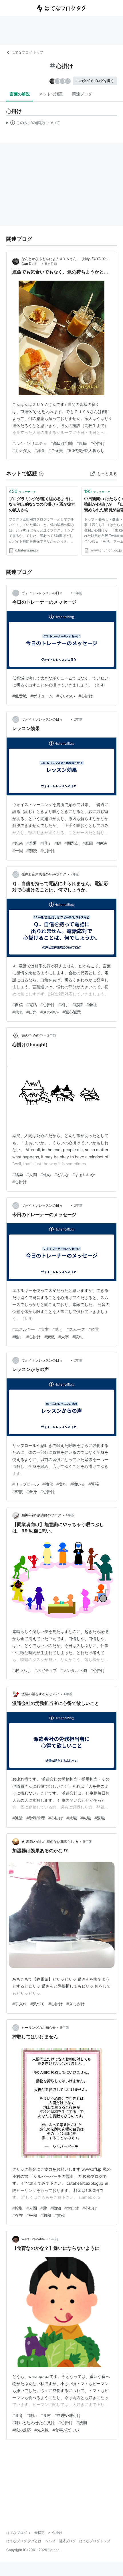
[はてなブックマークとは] (41, 473)
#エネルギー (24, 1329)
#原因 (88, 843)
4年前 (70, 1515)
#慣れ (78, 1337)
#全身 (32, 1492)
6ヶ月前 (51, 264)
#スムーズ (76, 1329)
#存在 (18, 2215)
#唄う (46, 843)
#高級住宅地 (62, 443)
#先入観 (42, 2430)
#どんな (62, 1174)
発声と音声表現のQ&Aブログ (44, 874)
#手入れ (20, 2004)
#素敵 (50, 1337)
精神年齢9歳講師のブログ (41, 1515)
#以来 (18, 843)
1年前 (78, 593)
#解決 (102, 843)
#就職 (72, 1818)
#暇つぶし (22, 1670)
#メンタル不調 (74, 1670)
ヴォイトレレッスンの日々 (45, 593)
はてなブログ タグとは (24, 2541)
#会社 (92, 1005)
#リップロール (26, 1484)
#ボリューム (42, 696)
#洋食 (40, 450)
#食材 (46, 2415)
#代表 (18, 1012)
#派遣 (18, 1818)
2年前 (78, 719)
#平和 (32, 2215)
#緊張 (94, 1484)
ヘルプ (50, 2541)
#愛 (44, 2208)
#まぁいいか (84, 1174)
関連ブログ (82, 94)
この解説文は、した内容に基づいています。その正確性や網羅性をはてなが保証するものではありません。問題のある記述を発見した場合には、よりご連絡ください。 (33, 124)
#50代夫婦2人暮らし (85, 450)
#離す (18, 1337)
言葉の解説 (20, 94)
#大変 (44, 1329)
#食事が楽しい (66, 2430)
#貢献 (60, 2215)
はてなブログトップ (95, 2541)
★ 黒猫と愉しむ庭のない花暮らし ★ (50, 1841)
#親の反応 (22, 2430)
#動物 (56, 2208)
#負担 (62, 1484)
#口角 (32, 1012)
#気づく (38, 2004)
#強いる (78, 1484)
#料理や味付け (68, 2415)
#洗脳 (82, 2423)
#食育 (18, 2415)
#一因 (18, 851)
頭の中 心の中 (32, 1035)
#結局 (18, 1174)
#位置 (94, 1329)
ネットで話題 (51, 94)
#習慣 (18, 1492)
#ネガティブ (46, 1670)
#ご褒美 (56, 450)
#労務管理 (36, 1818)
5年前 (87, 1841)
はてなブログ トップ (27, 52)
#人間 (32, 1174)
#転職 (86, 1818)
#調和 (46, 2215)
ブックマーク (22, 491)
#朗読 (32, 851)
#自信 (18, 1005)
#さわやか (50, 1012)
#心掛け (98, 443)
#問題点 (72, 843)
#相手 (64, 1005)
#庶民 (82, 443)
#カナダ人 (22, 450)
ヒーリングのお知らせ (39, 2028)
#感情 (78, 1005)
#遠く (58, 1329)
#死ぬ (46, 1174)
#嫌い (32, 2415)
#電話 (32, 1005)
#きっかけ (76, 2004)
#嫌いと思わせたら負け (34, 2423)
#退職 (100, 1818)
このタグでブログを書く (95, 81)
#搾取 (18, 2208)
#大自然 (72, 2208)
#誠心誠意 (72, 1012)
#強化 (48, 1484)
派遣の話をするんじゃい (40, 1694)
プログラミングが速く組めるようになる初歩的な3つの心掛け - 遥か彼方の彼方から (42, 504)
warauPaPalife (33, 2239)
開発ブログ (67, 2541)
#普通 (32, 843)
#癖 (58, 843)
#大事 (64, 1337)
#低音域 (20, 696)
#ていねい (66, 696)
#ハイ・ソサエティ (30, 443)
